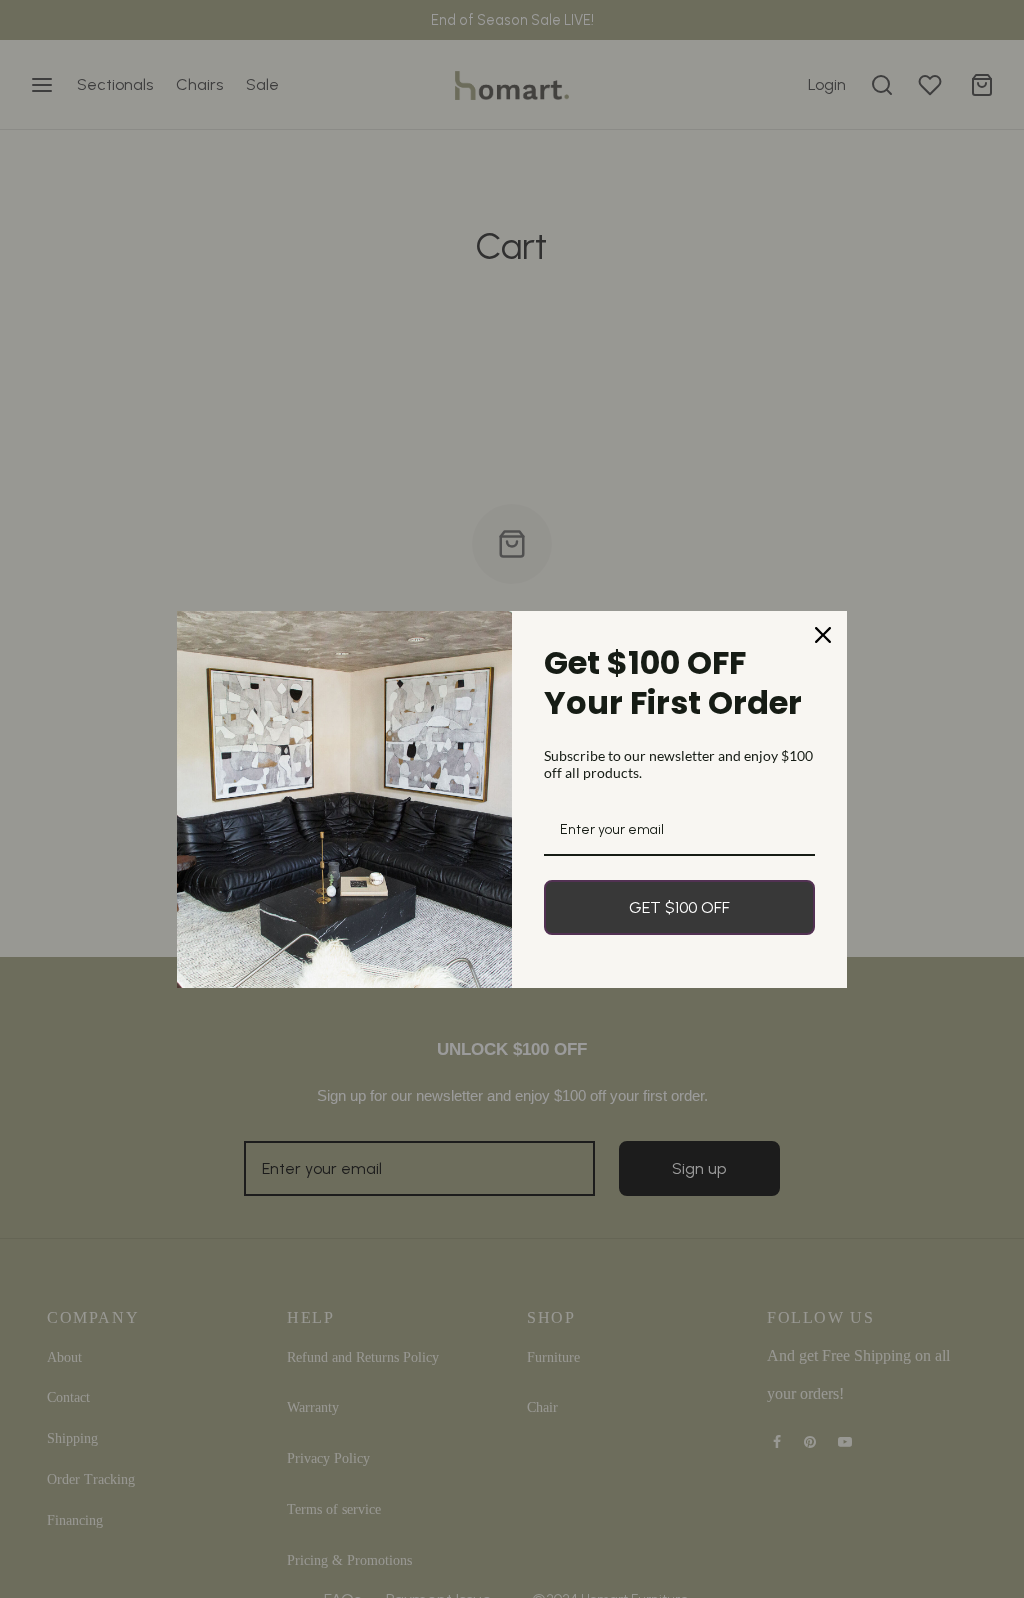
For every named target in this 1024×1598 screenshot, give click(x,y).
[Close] (823, 635)
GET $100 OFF (679, 907)
